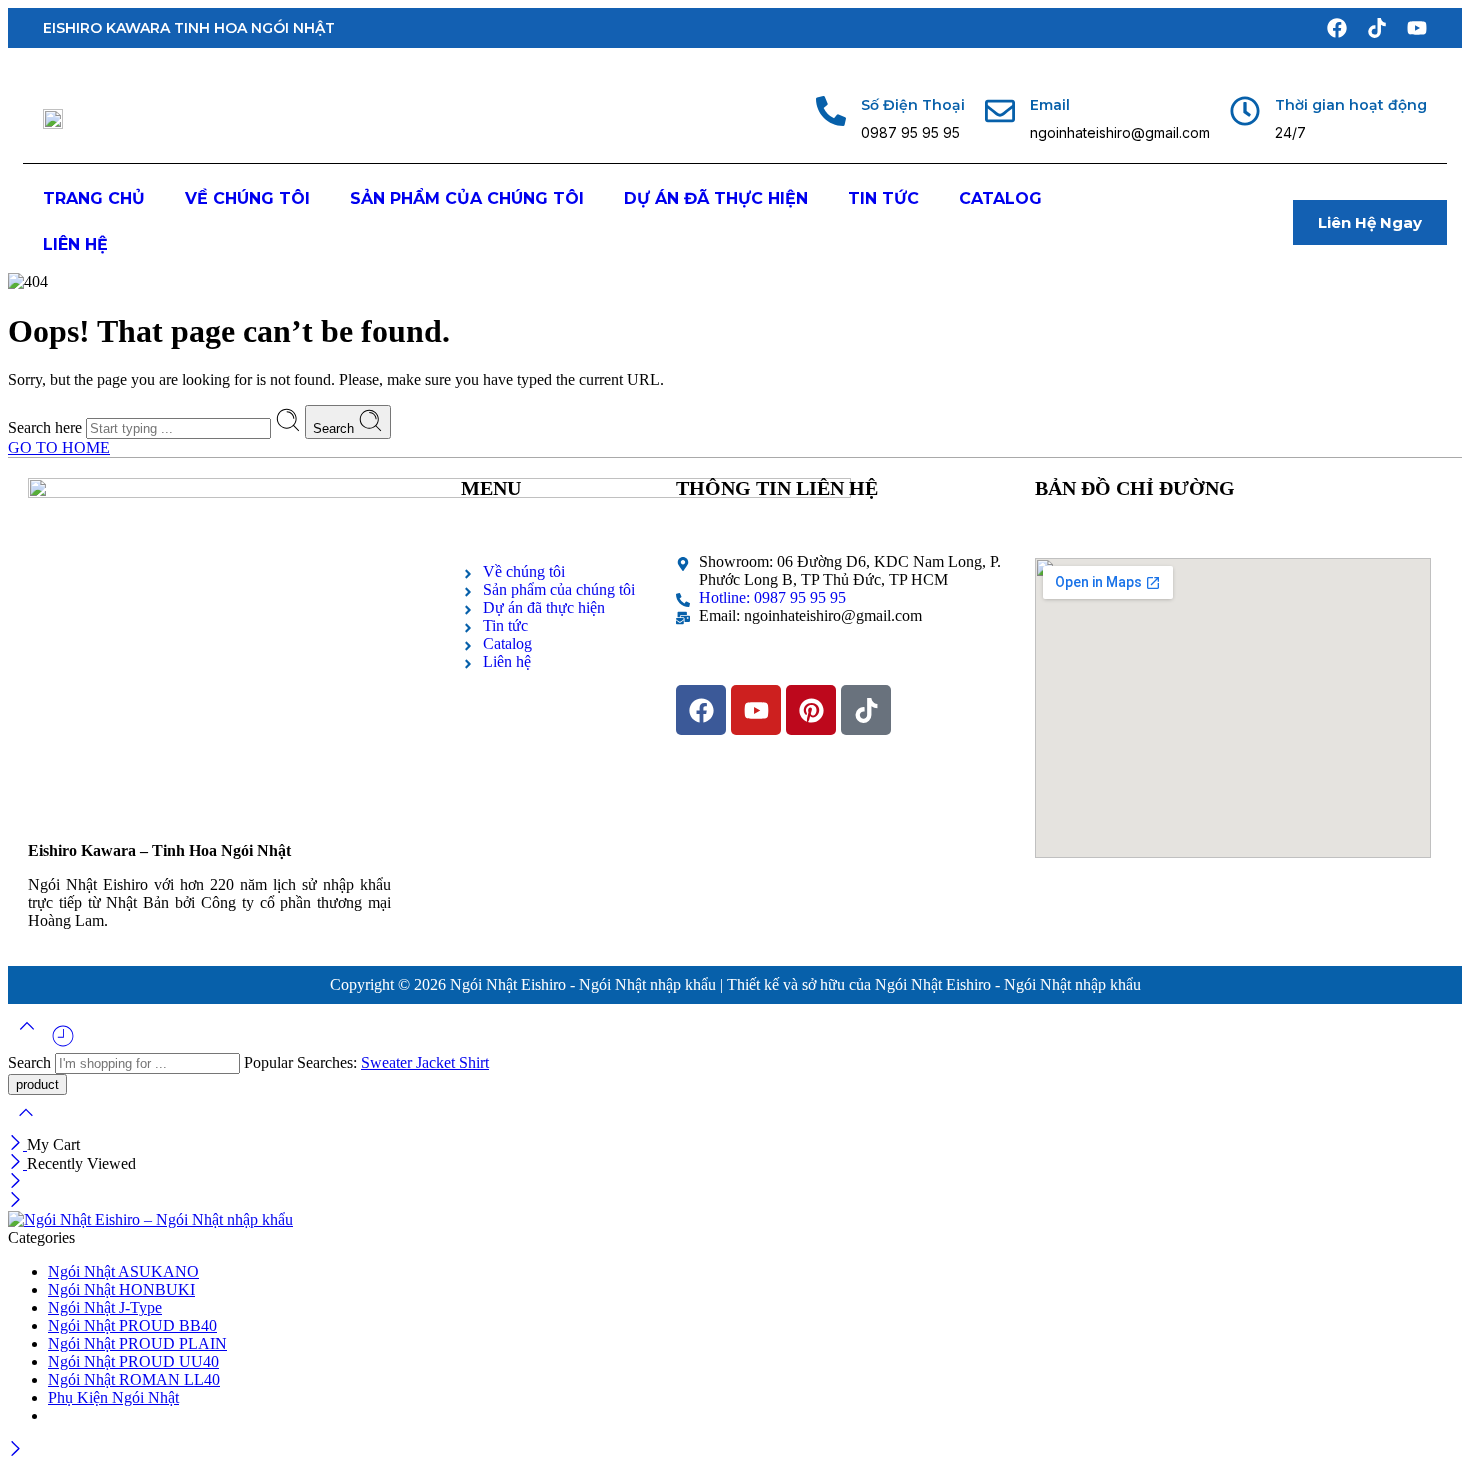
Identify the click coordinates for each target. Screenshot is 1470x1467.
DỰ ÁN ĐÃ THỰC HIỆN (716, 198)
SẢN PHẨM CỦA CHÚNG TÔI (467, 198)
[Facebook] (1337, 28)
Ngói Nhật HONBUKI (121, 1289)
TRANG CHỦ (94, 198)
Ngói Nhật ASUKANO (123, 1271)
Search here (47, 427)
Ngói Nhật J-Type (105, 1307)
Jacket (437, 1062)
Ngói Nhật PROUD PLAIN (137, 1343)
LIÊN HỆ (75, 244)
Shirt (474, 1062)
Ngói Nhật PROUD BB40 (132, 1325)
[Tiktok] (1377, 28)
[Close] (17, 1144)
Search (335, 428)
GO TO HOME (59, 447)
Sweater (388, 1062)
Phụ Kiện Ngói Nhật (113, 1397)
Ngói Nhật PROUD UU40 (133, 1361)
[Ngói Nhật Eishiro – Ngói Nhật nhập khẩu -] (150, 1219)
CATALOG (1000, 198)
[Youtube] (1417, 28)
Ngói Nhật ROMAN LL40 (134, 1379)
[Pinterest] (811, 710)
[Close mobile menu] (15, 1201)
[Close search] (26, 1125)
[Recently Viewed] (63, 1043)
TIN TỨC (883, 198)
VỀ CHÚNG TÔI (247, 198)
